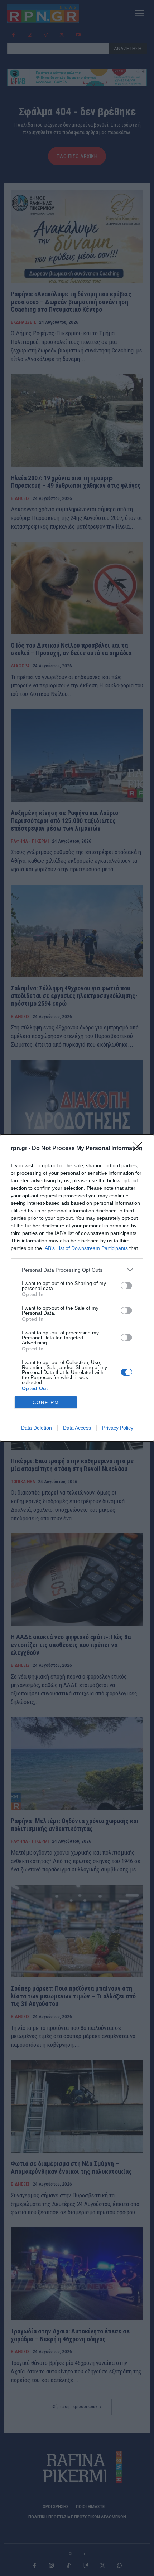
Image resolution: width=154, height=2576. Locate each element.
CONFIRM (46, 1403)
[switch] (126, 1286)
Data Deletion (37, 1428)
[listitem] (77, 1270)
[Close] (140, 1149)
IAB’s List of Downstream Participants (86, 1248)
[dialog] (77, 1288)
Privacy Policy (118, 1428)
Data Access (77, 1428)
